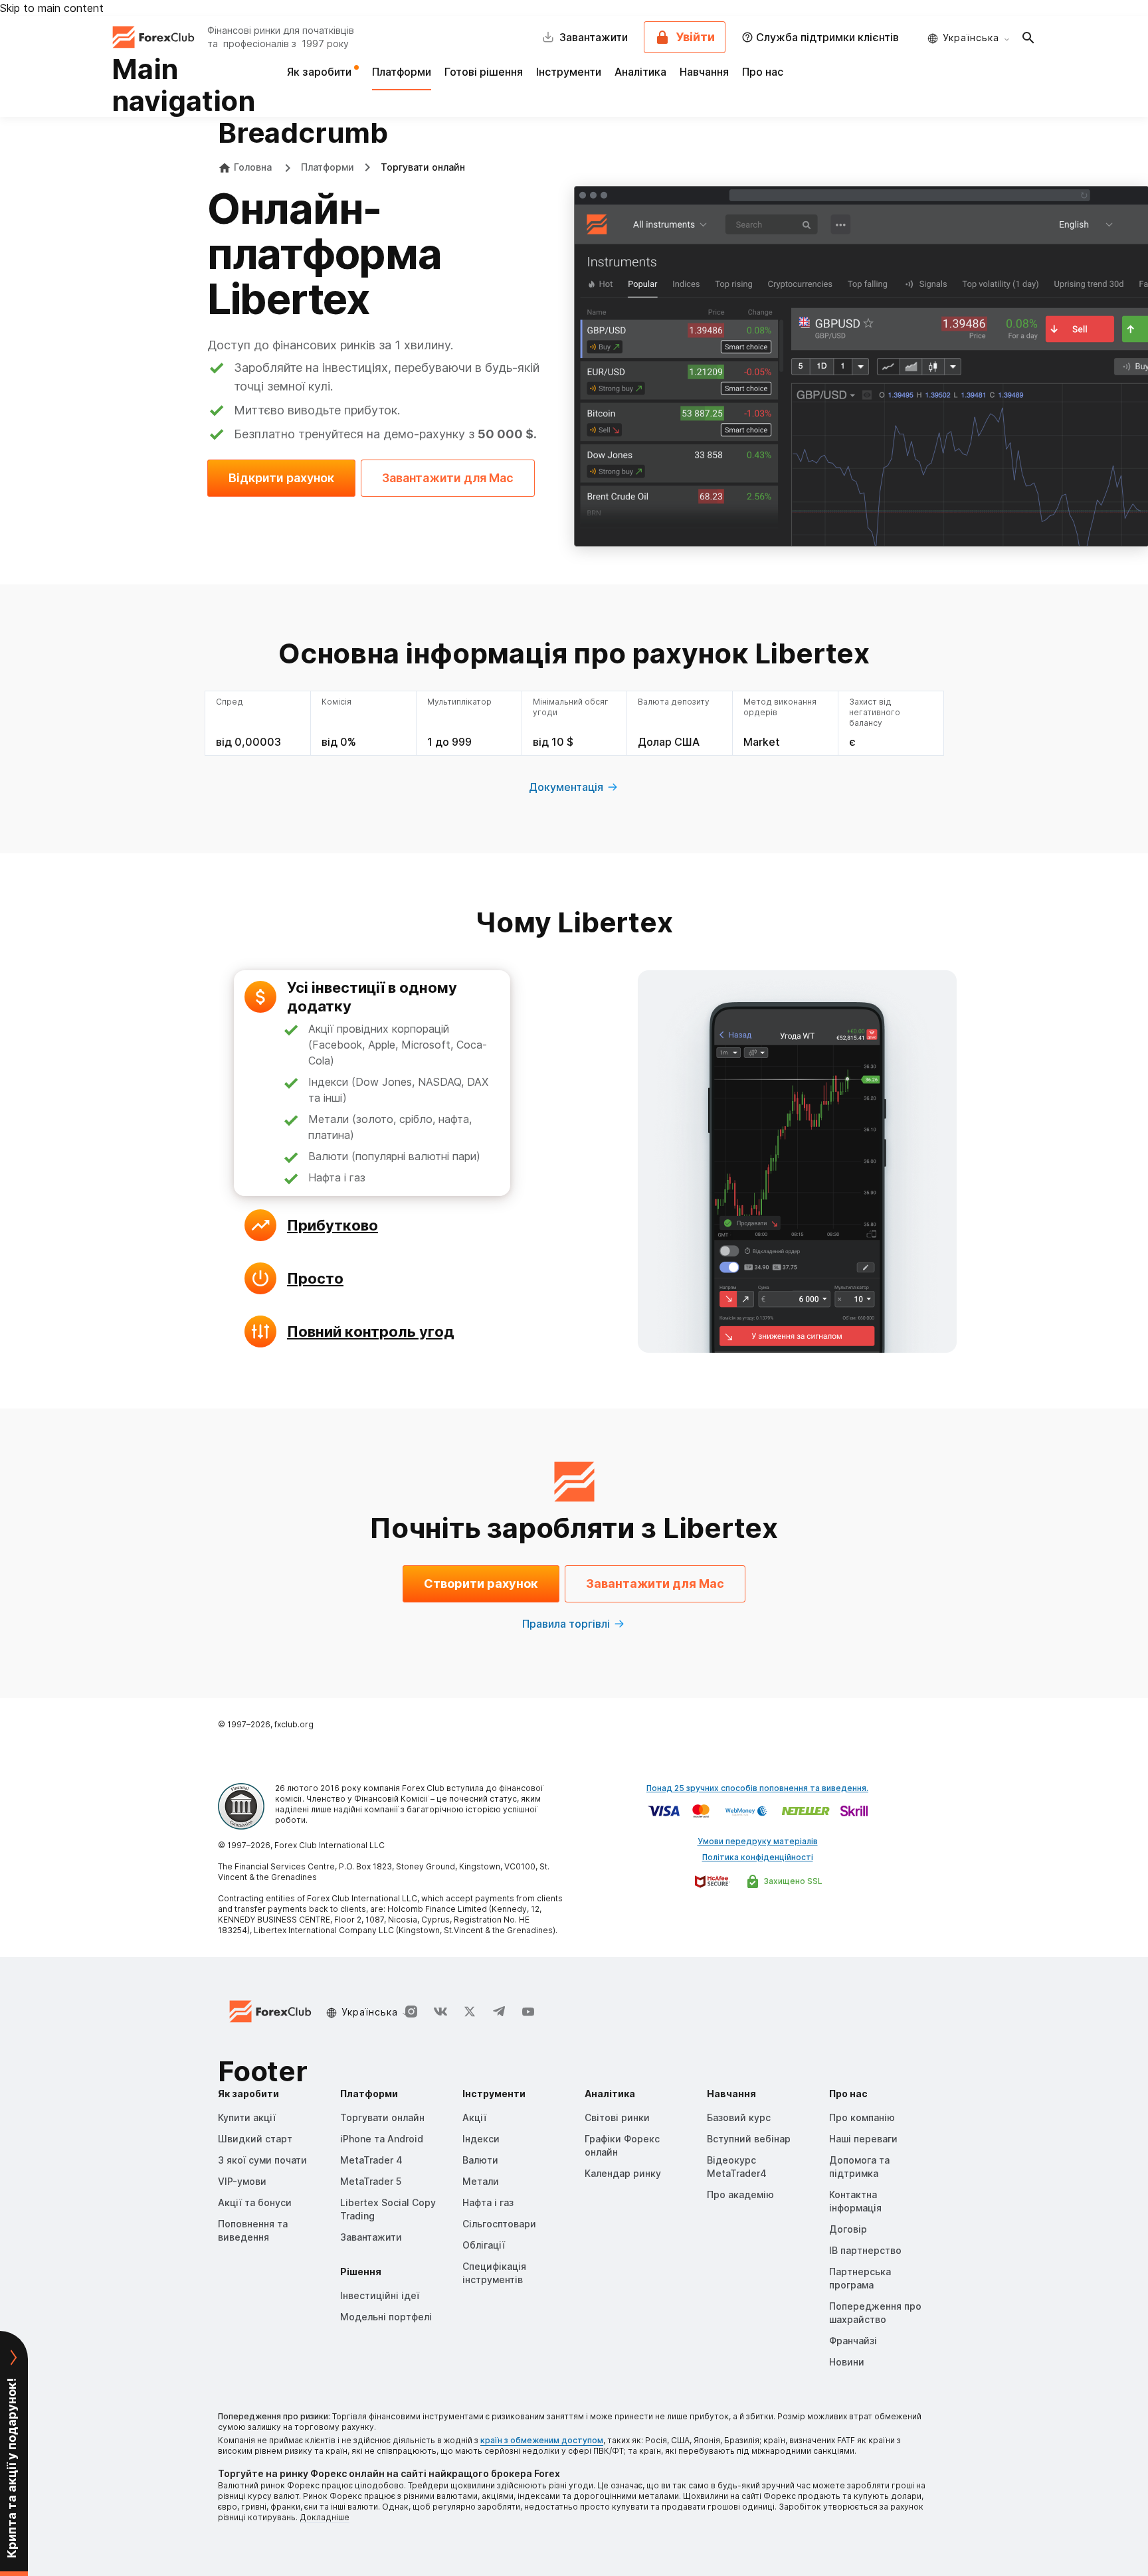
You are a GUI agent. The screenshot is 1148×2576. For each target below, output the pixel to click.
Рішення (361, 2272)
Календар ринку (623, 2173)
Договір (848, 2229)
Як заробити (321, 72)
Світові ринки (617, 2117)
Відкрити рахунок (281, 478)
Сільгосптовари (499, 2224)
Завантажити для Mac (448, 478)
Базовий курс (739, 2117)
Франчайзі (853, 2341)
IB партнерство (865, 2250)
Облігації (484, 2245)
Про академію (740, 2194)
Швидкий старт (255, 2139)
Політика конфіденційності (758, 1857)
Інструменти (569, 72)
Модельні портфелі (386, 2317)
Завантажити (371, 2237)
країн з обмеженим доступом (542, 2440)
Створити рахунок (481, 1584)
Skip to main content (52, 8)
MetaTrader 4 (371, 2160)
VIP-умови (242, 2181)
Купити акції (247, 2117)
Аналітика (640, 72)
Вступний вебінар (749, 2139)
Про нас (763, 72)
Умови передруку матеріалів (758, 1841)
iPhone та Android (382, 2139)
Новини (847, 2362)
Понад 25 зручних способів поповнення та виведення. (757, 1788)
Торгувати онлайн (382, 2117)
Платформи (402, 72)
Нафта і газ (488, 2202)
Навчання (704, 72)
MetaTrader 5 (371, 2181)
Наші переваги (863, 2139)
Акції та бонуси (255, 2202)
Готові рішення (484, 72)
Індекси (481, 2139)
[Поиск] (1028, 37)
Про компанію (862, 2117)
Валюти (480, 2160)
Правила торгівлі (566, 1624)
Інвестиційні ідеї (380, 2295)
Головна (253, 167)
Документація (566, 787)
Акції (474, 2117)
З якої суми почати (262, 2160)
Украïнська (971, 38)
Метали (481, 2181)
